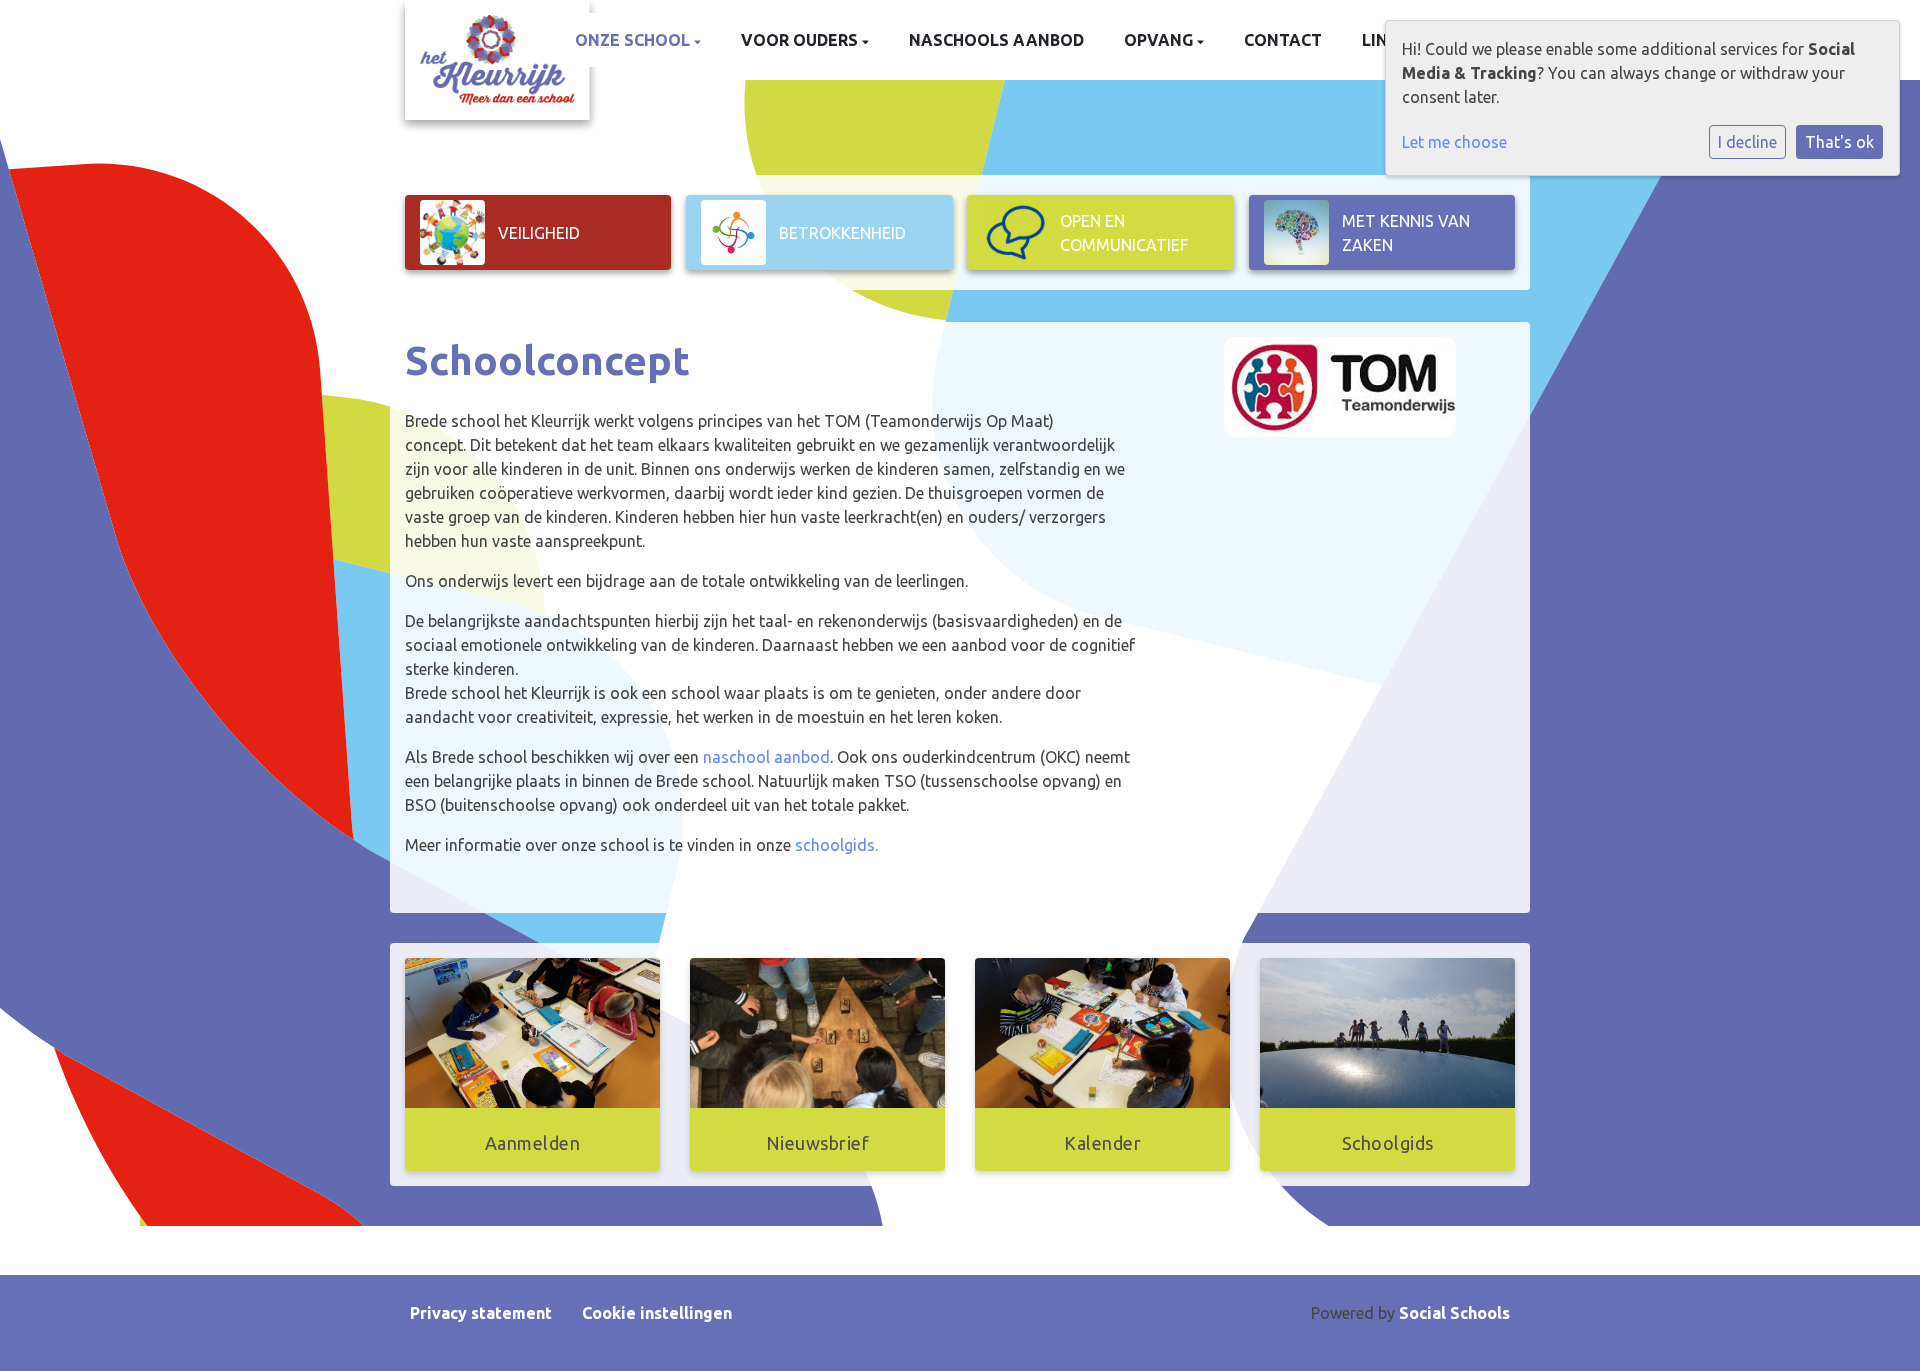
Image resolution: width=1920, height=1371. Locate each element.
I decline (1747, 142)
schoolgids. (836, 845)
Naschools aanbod (996, 40)
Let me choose (1454, 142)
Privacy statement (481, 1313)
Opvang (1160, 40)
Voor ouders (801, 40)
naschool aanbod (766, 757)
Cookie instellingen (657, 1313)
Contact (1283, 40)
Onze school (634, 40)
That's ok (1839, 142)
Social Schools (1454, 1313)
